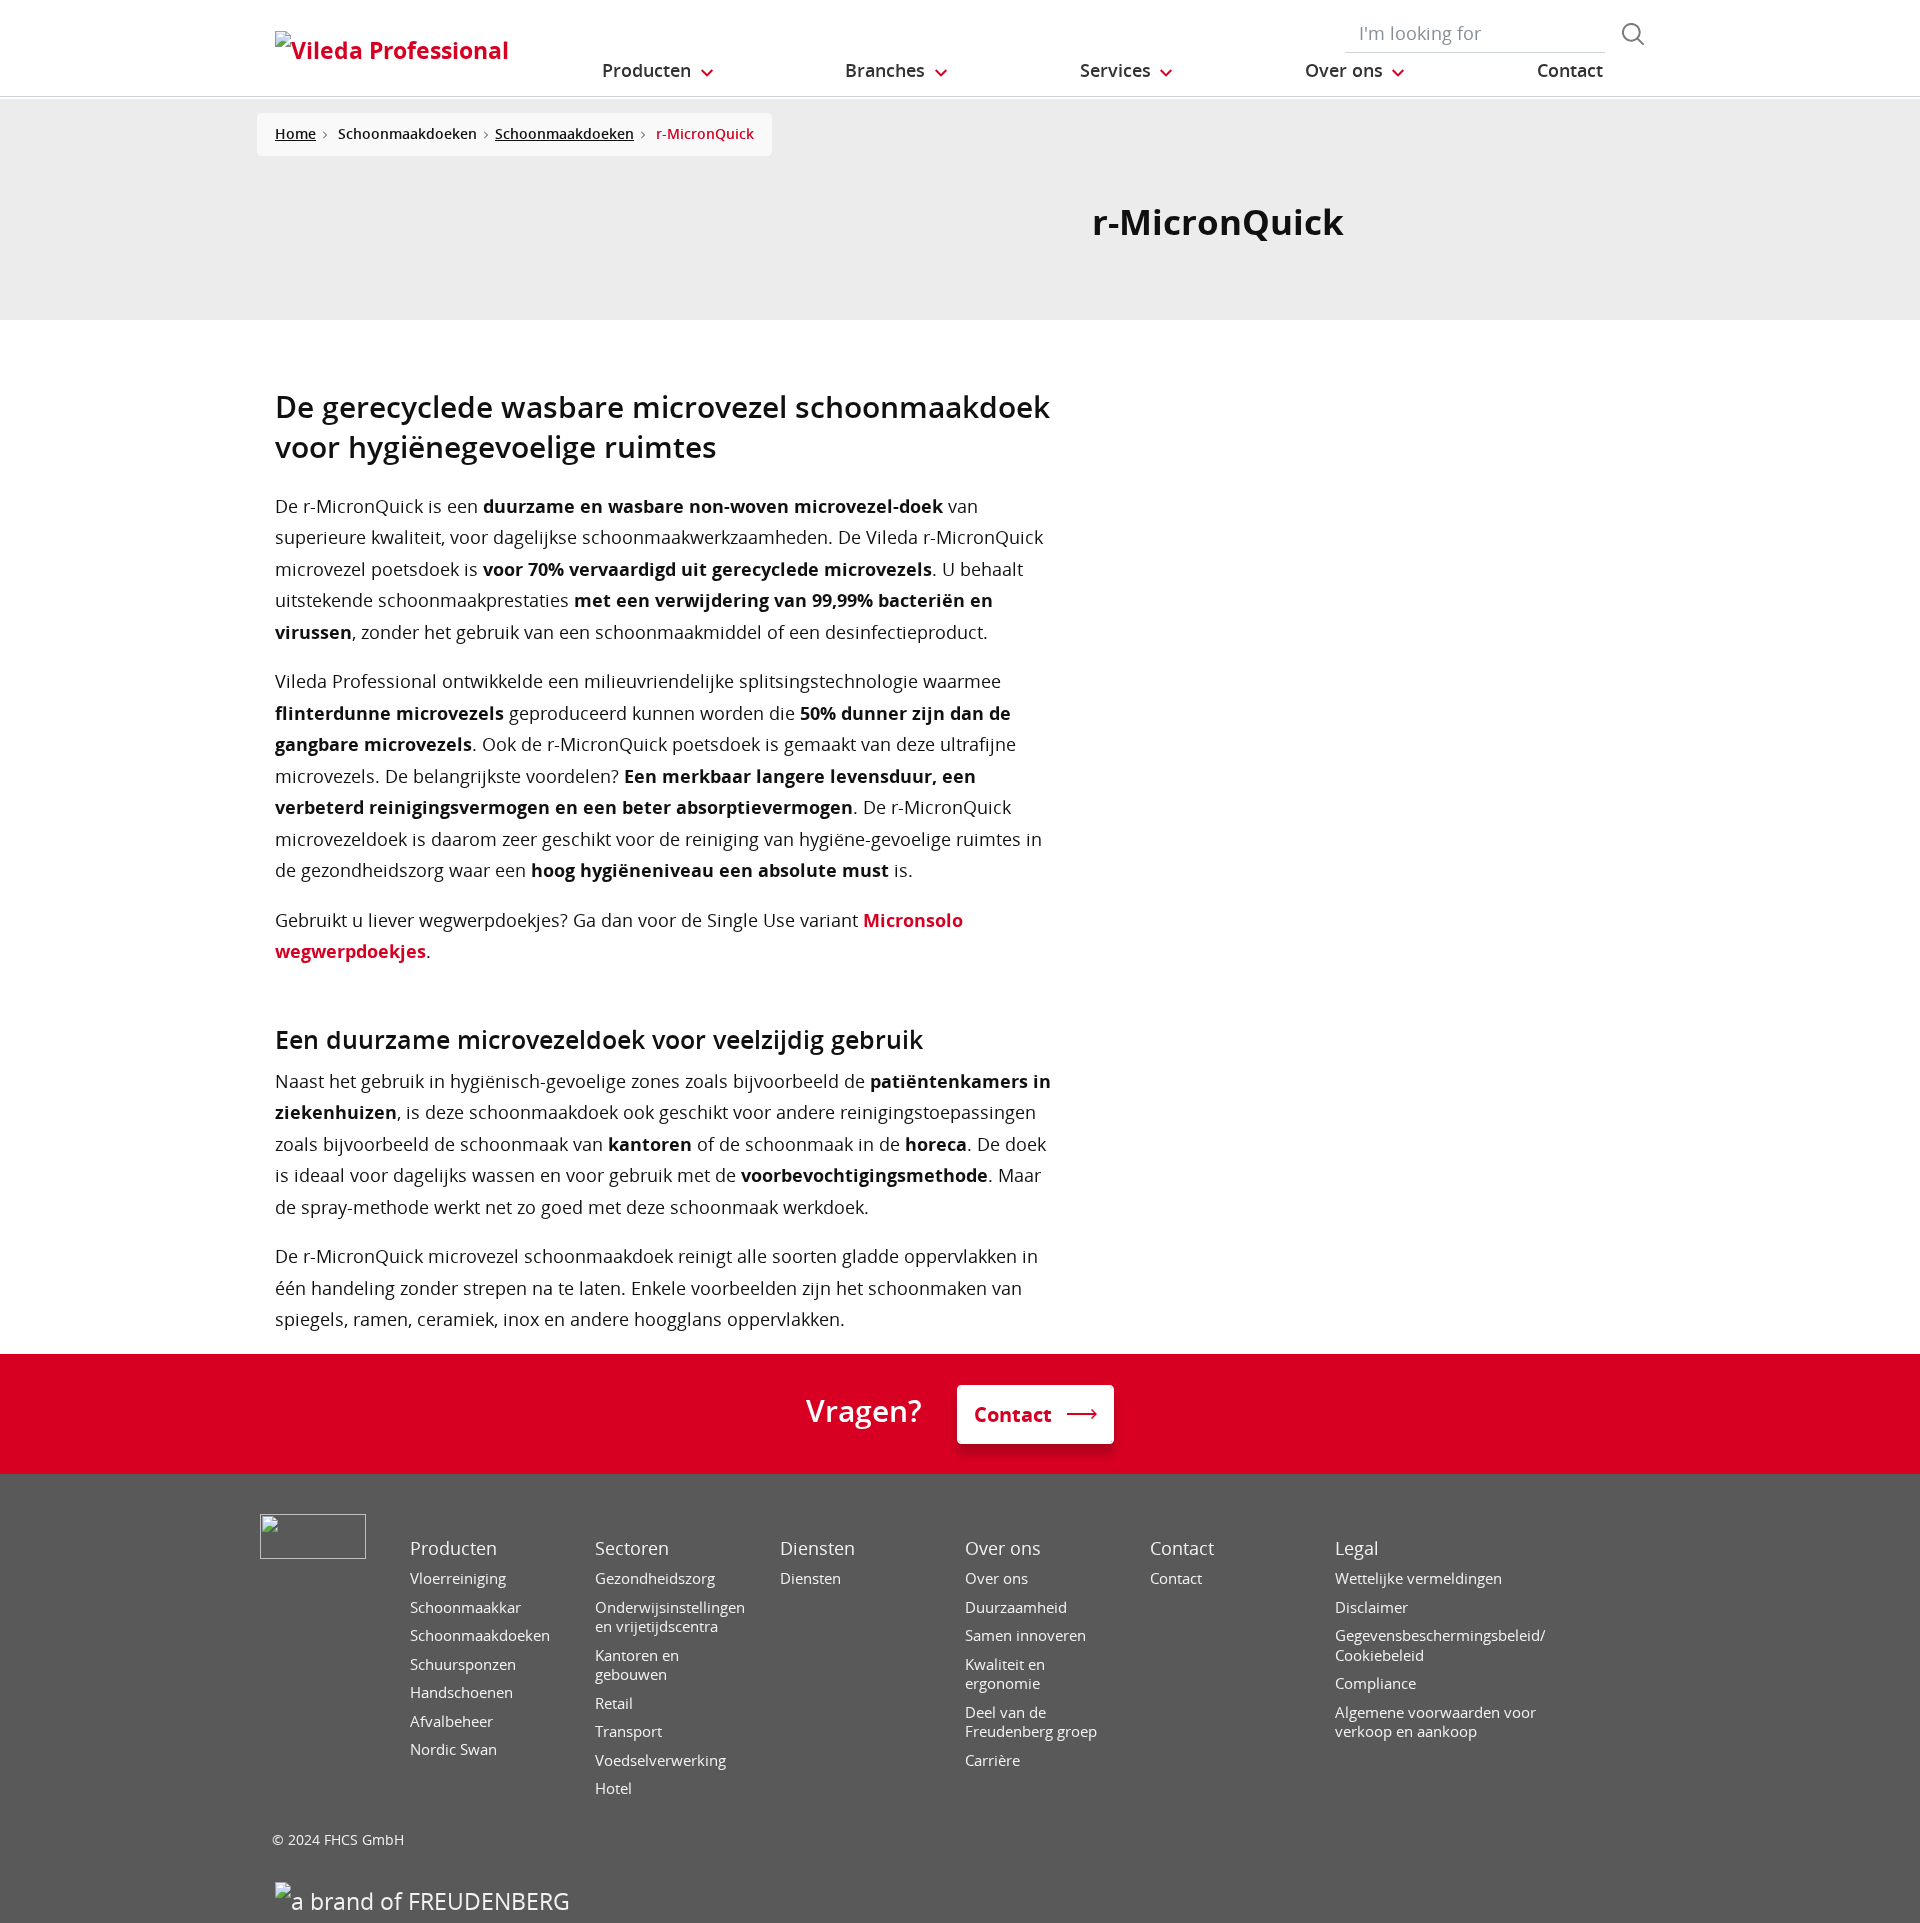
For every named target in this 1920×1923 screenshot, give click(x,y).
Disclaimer (1371, 1607)
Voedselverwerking (660, 1760)
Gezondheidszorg (655, 1578)
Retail (614, 1703)
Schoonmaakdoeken (564, 133)
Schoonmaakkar (465, 1607)
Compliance (1375, 1683)
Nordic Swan (453, 1749)
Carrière (992, 1760)
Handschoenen (461, 1692)
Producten (453, 1548)
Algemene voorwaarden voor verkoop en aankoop (1435, 1722)
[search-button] (1633, 34)
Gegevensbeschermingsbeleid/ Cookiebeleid (1440, 1645)
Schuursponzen (463, 1664)
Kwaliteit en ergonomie (1005, 1674)
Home (295, 133)
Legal (1357, 1548)
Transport (628, 1731)
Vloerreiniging (458, 1578)
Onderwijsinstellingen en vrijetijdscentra (670, 1617)
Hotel (613, 1788)
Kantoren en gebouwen (637, 1665)
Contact (1182, 1548)
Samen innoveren (1025, 1635)
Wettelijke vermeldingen (1418, 1578)
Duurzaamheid (1016, 1607)
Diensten (817, 1548)
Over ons (1003, 1548)
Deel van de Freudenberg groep (1031, 1722)
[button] (659, 71)
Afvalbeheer (451, 1721)
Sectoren (632, 1548)
